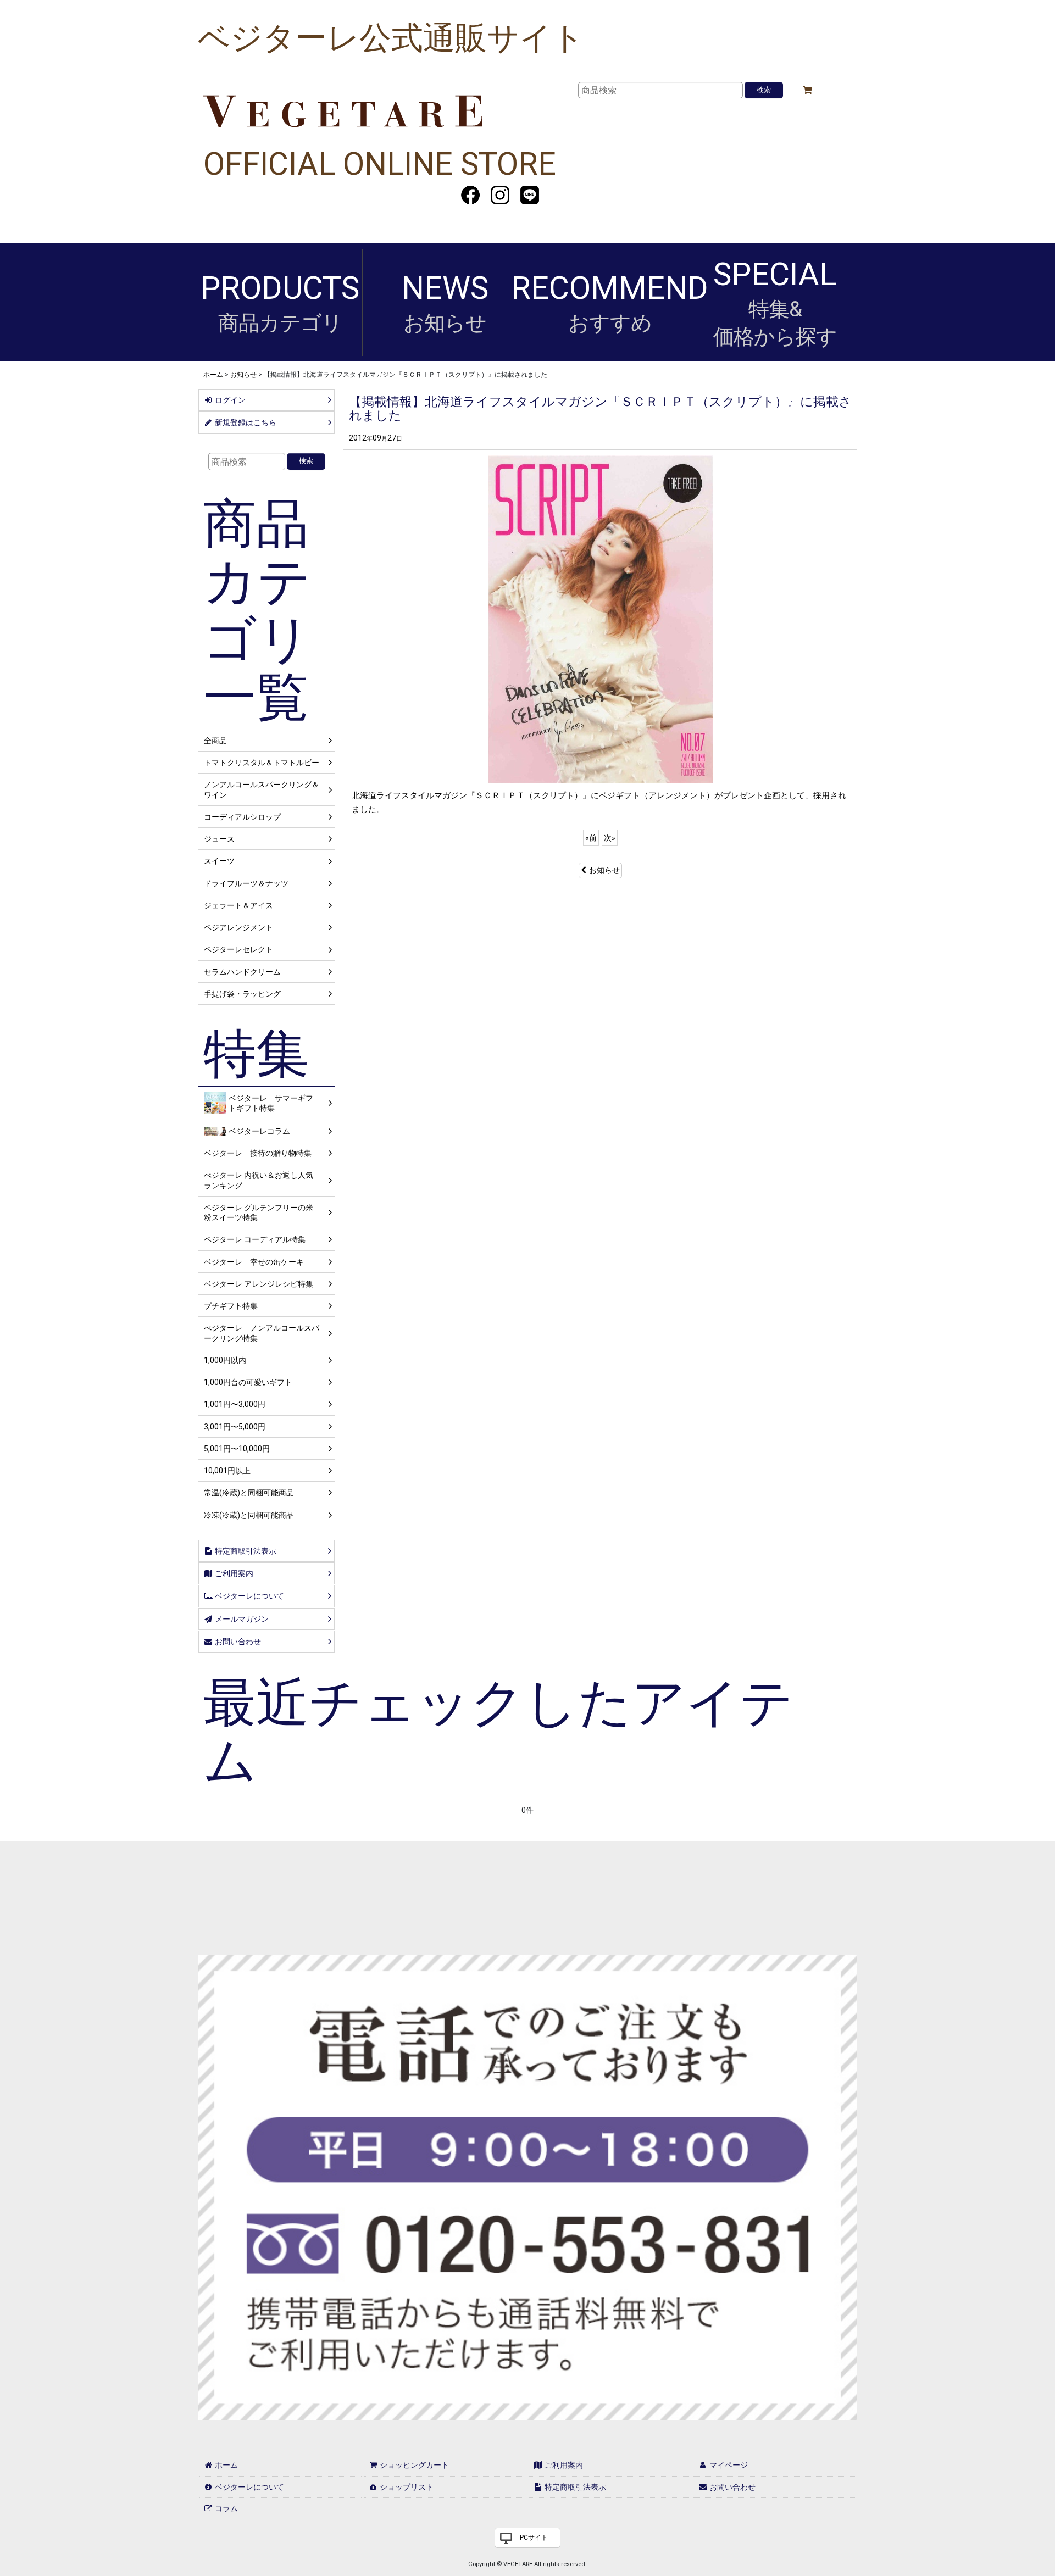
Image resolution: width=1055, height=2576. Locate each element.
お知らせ (604, 870)
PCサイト (534, 2538)
